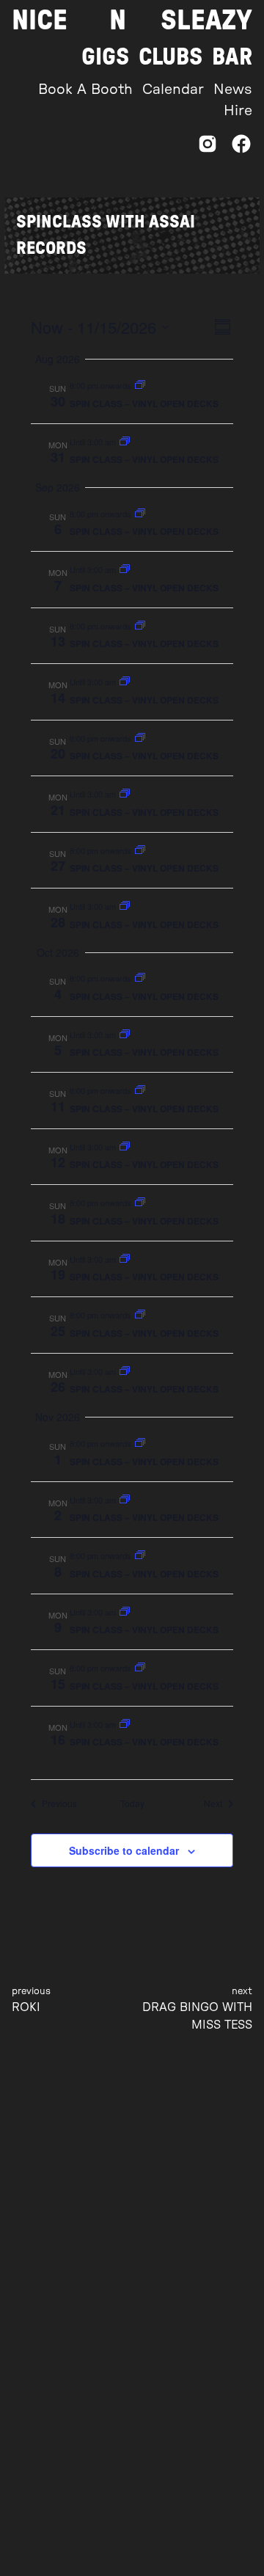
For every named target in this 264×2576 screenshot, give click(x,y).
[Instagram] (208, 148)
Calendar (173, 90)
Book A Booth (85, 90)
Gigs (105, 57)
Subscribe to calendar (124, 1850)
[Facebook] (241, 148)
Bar (232, 57)
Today (132, 1803)
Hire (238, 111)
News (233, 90)
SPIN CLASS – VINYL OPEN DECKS (144, 404)
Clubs (170, 57)
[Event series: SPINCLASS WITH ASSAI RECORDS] (140, 385)
